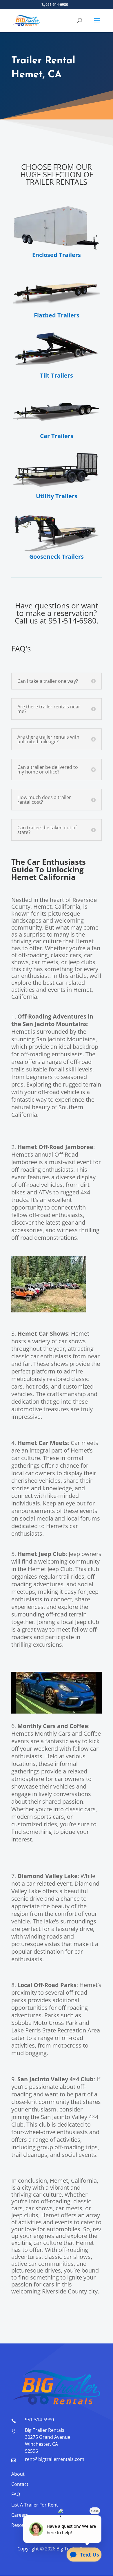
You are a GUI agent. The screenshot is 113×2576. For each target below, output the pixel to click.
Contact (20, 2484)
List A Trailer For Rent (35, 2505)
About (18, 2474)
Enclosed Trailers (57, 255)
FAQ (16, 2494)
